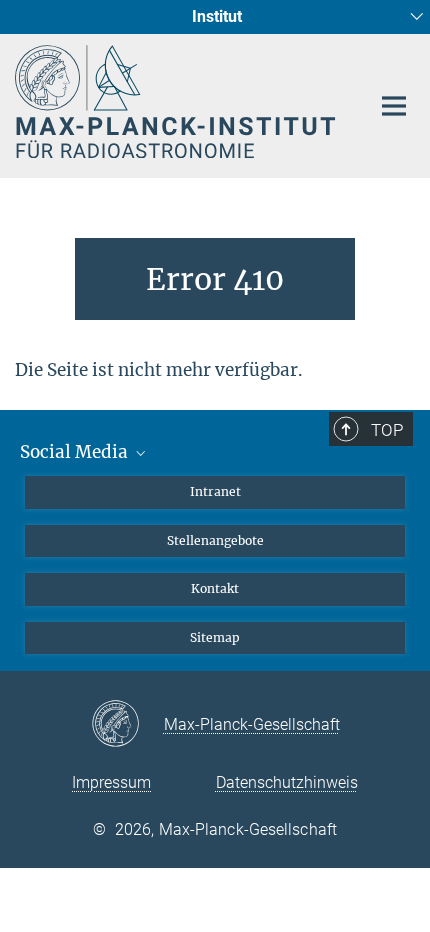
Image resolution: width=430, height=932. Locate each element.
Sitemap (215, 637)
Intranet (215, 491)
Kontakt (215, 588)
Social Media (76, 452)
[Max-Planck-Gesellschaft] (127, 725)
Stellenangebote (215, 540)
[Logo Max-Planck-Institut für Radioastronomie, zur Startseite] (177, 101)
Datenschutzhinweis (287, 782)
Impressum (111, 782)
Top (387, 430)
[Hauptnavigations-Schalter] (394, 106)
